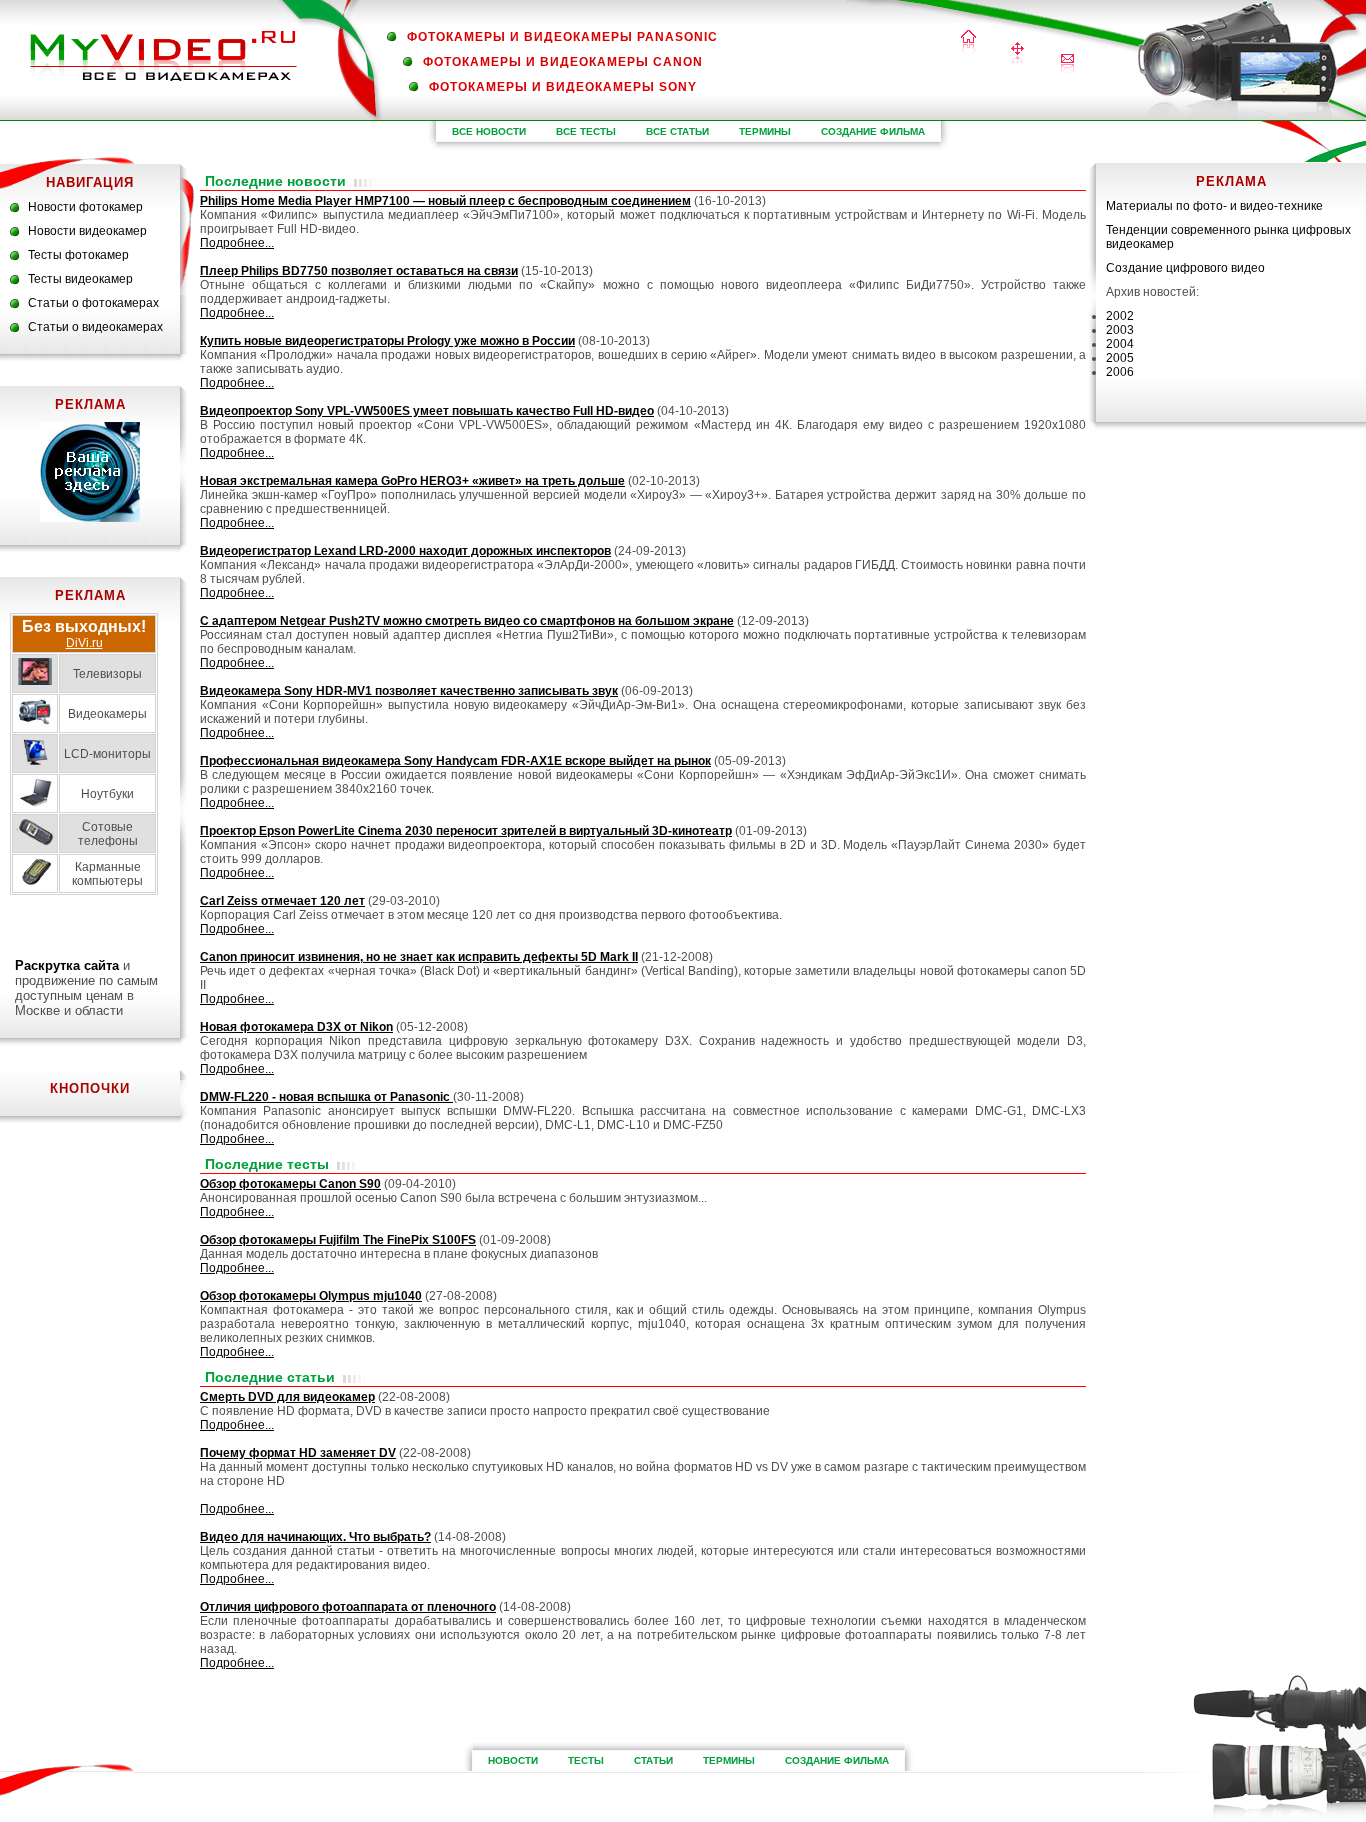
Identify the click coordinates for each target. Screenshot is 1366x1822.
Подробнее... (237, 243)
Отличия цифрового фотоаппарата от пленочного (348, 1607)
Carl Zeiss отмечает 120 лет (282, 901)
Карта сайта (1017, 55)
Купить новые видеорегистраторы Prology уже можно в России (387, 341)
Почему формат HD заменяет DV (298, 1453)
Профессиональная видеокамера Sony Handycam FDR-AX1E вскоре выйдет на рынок (455, 761)
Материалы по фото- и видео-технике (1214, 206)
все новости (489, 131)
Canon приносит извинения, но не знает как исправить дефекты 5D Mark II (419, 957)
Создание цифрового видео (1185, 268)
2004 (1120, 344)
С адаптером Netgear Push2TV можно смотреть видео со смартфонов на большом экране (467, 621)
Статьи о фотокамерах (93, 303)
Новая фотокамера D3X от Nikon (296, 1027)
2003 (1120, 330)
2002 (1120, 316)
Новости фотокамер (85, 207)
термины (765, 131)
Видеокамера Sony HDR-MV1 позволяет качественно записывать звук (409, 691)
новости (513, 1760)
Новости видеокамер (87, 231)
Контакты (1067, 63)
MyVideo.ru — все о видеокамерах (163, 55)
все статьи (677, 131)
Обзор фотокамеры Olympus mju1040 (311, 1296)
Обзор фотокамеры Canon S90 (290, 1184)
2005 (1120, 358)
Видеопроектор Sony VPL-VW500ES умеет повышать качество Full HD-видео (427, 411)
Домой (968, 43)
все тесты (586, 131)
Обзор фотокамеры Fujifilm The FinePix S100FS (338, 1240)
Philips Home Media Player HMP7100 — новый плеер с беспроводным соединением (445, 201)
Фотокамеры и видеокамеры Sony (563, 87)
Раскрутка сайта (67, 965)
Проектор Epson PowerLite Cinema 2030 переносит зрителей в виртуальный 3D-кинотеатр (466, 831)
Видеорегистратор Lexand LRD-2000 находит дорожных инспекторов (405, 551)
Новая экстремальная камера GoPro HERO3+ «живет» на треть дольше (412, 481)
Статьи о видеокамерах (95, 327)
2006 (1120, 372)
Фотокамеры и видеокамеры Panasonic (562, 37)
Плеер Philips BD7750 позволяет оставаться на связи (359, 271)
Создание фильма (873, 131)
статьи (653, 1760)
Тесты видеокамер (80, 279)
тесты (586, 1760)
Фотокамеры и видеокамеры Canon (563, 62)
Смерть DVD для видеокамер (287, 1397)
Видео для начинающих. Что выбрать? (315, 1537)
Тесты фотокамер (78, 255)
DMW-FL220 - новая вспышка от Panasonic (326, 1097)
